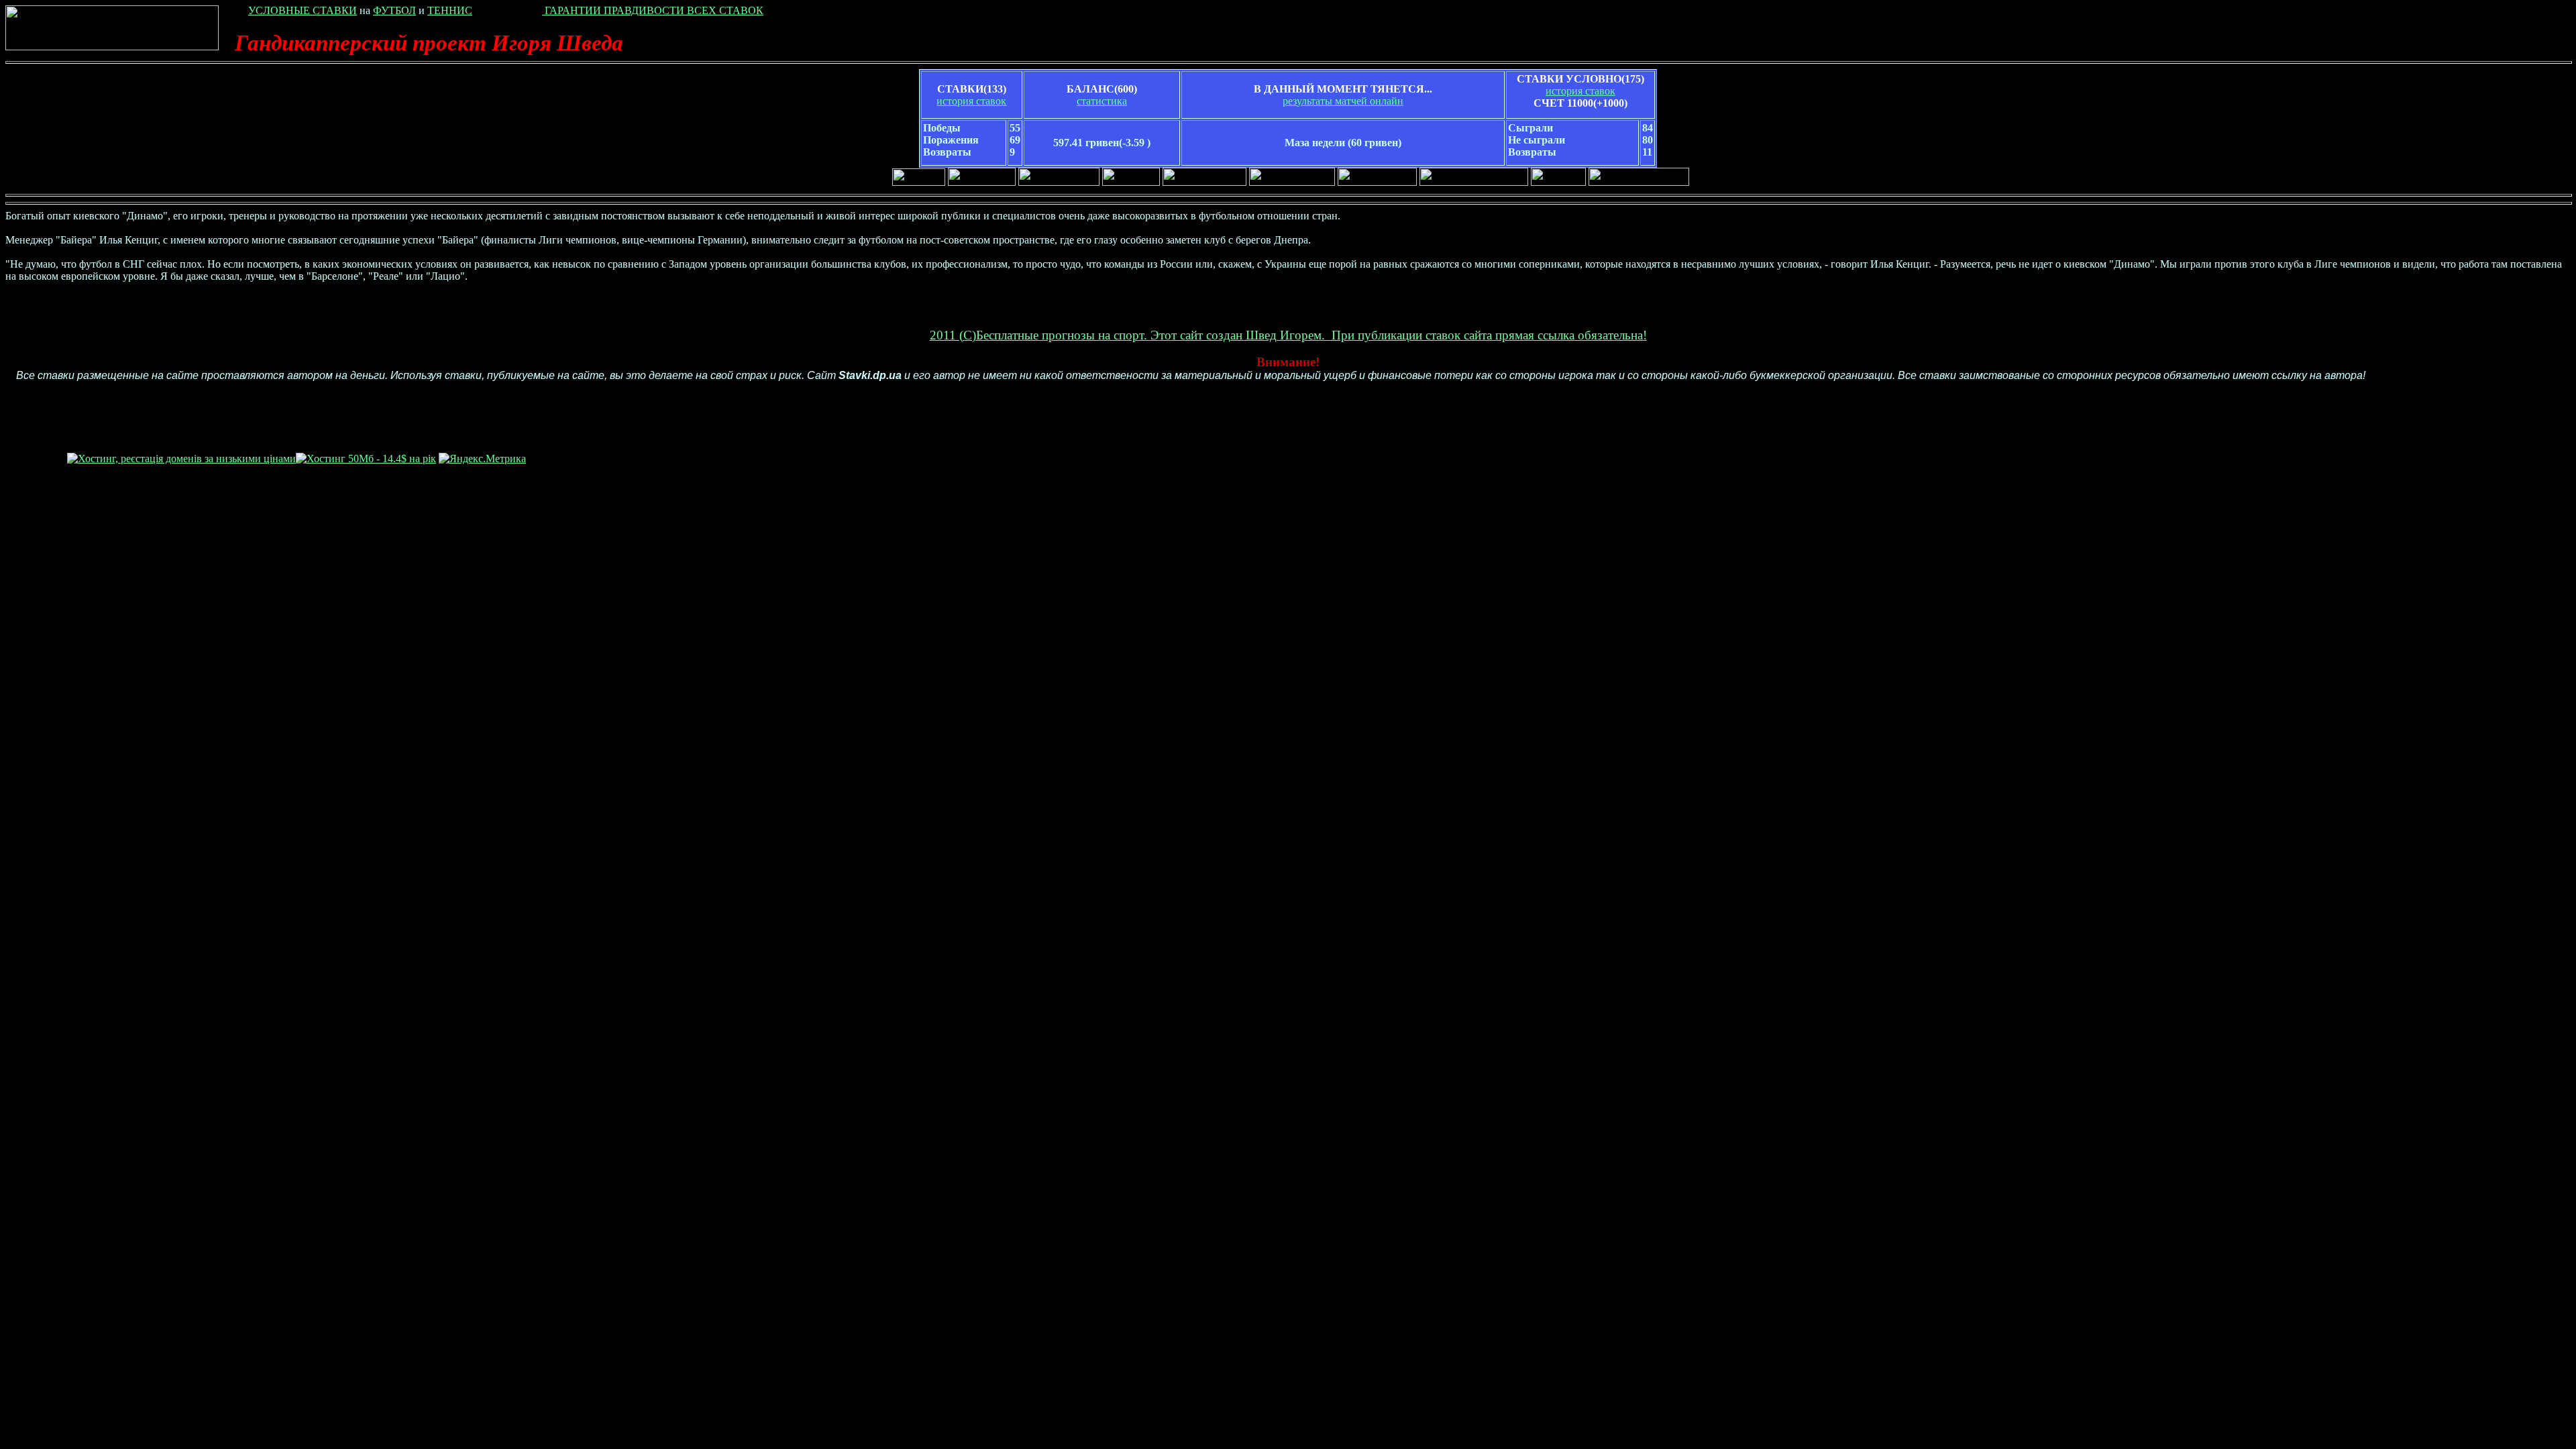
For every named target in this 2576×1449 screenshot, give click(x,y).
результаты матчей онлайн (1343, 101)
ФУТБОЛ (394, 10)
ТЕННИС (450, 10)
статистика (1102, 101)
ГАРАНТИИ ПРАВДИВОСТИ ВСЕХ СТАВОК (653, 10)
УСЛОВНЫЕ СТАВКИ (303, 10)
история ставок (971, 101)
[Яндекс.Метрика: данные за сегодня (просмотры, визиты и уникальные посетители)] (482, 459)
